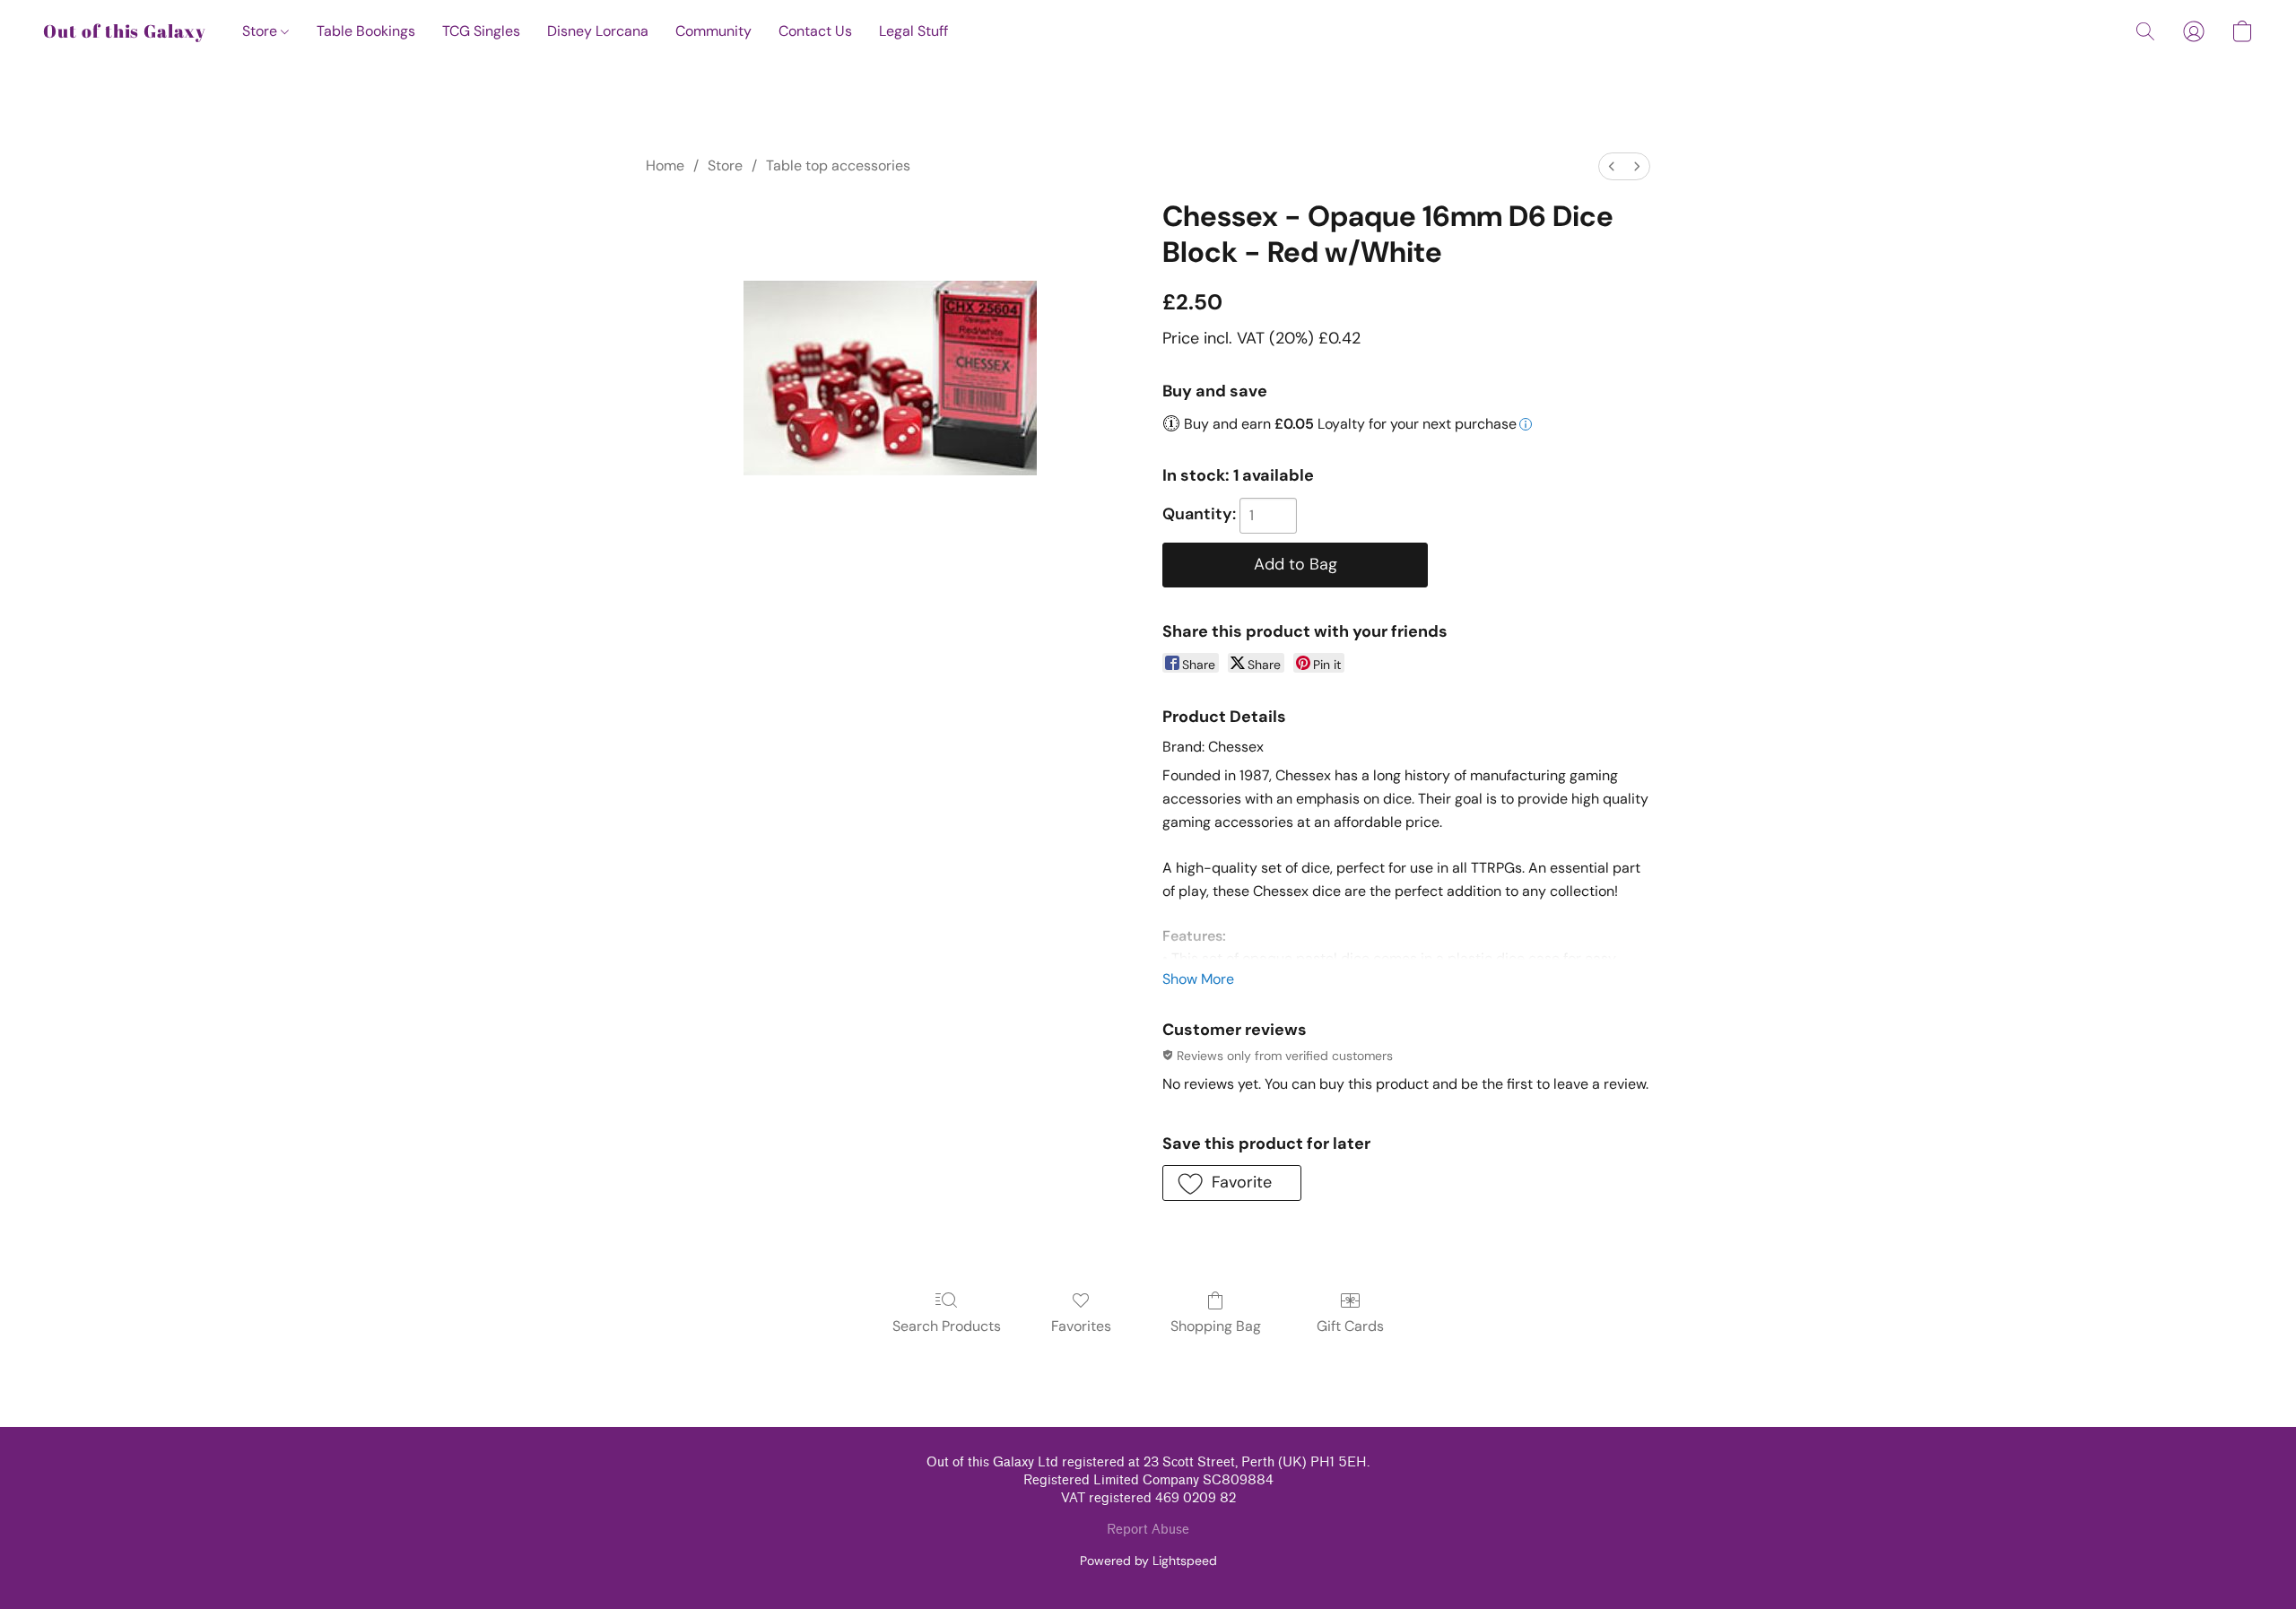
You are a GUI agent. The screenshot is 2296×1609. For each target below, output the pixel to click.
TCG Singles (481, 31)
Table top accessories (838, 165)
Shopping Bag (1216, 1326)
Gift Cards (1350, 1326)
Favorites (1081, 1326)
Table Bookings (366, 31)
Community (713, 31)
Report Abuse (1148, 1530)
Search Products (947, 1326)
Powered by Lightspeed (1148, 1561)
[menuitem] (1612, 166)
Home (665, 165)
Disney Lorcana (598, 31)
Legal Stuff (913, 31)
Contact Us (815, 31)
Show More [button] (1198, 979)
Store (261, 31)
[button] (125, 31)
